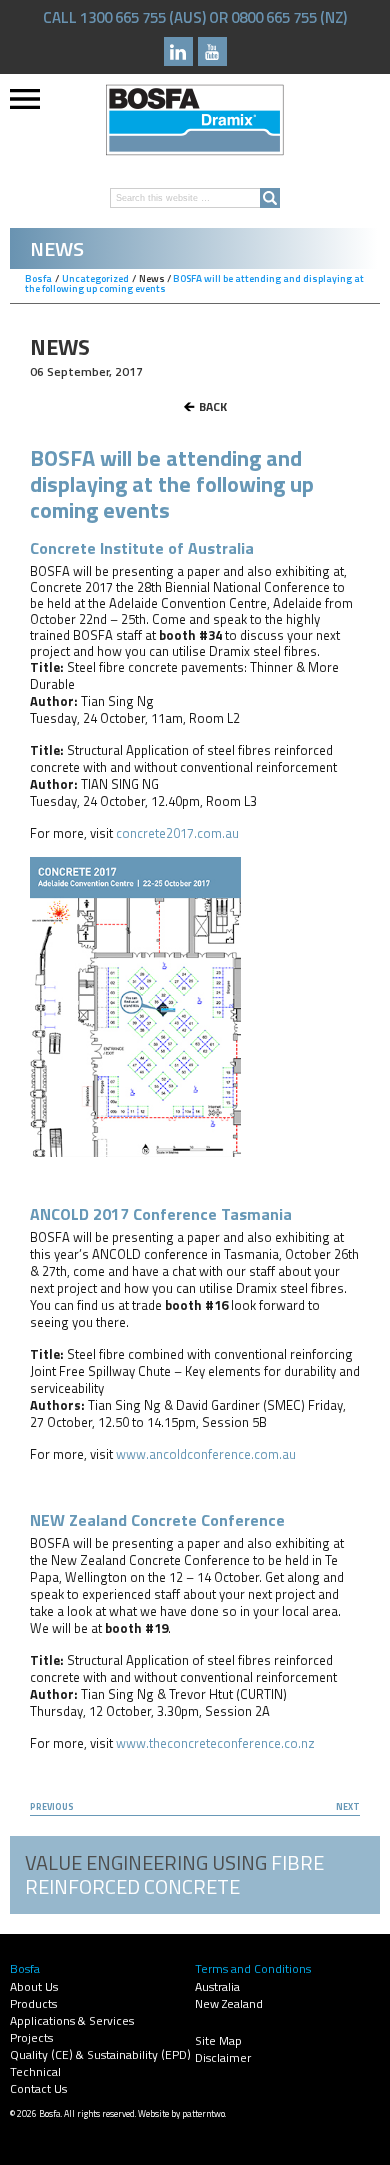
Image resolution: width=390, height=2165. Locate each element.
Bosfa (195, 120)
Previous (52, 1806)
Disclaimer (223, 2057)
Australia (217, 1986)
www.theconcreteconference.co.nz (215, 1743)
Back (213, 406)
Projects (31, 2037)
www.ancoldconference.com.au (206, 1454)
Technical (35, 2071)
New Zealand (229, 2003)
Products (33, 2003)
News (152, 278)
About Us (34, 1986)
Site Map (218, 2040)
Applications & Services (72, 2020)
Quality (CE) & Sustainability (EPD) (100, 2054)
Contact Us (38, 2088)
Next (348, 1806)
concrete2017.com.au (177, 833)
